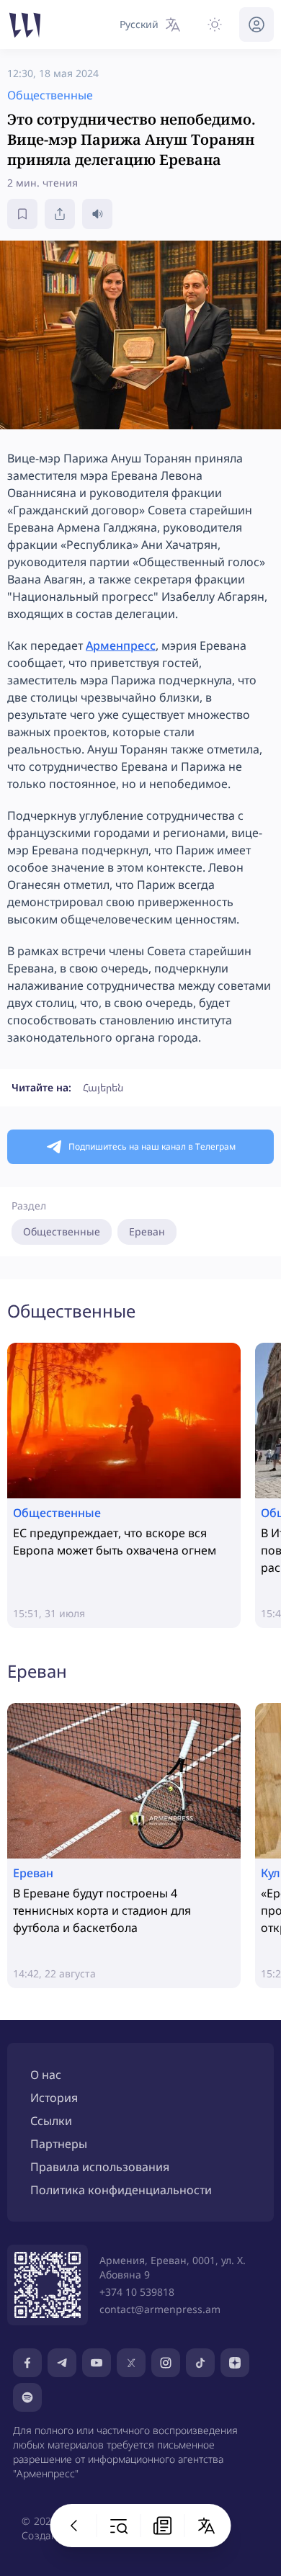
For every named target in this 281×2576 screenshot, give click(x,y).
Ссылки (51, 2121)
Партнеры (59, 2144)
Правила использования (100, 2167)
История (54, 2098)
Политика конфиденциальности (121, 2190)
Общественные (62, 1231)
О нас (46, 2075)
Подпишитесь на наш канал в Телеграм (152, 1146)
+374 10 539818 (137, 2292)
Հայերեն (103, 1087)
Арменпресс (121, 645)
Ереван (147, 1231)
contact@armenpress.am (160, 2309)
